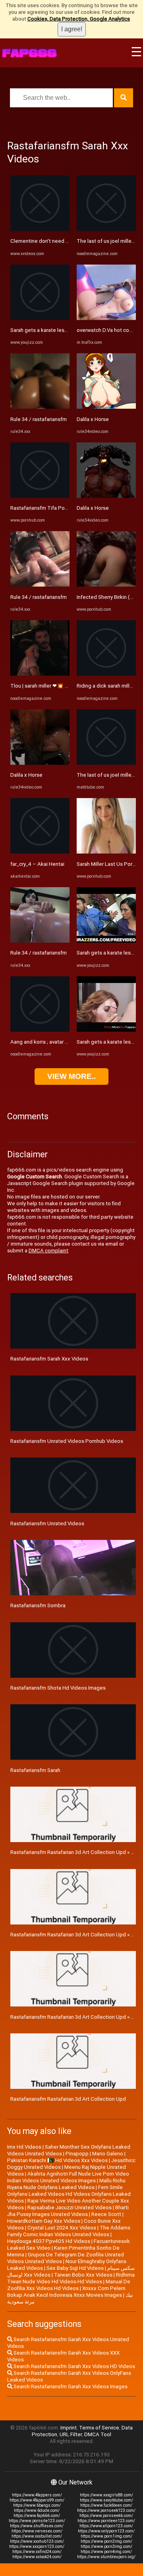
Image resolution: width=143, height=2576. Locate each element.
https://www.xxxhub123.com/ (37, 2541)
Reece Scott (106, 2214)
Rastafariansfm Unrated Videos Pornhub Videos (67, 1441)
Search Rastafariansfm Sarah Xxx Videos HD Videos (74, 2366)
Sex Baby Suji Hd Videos (75, 2268)
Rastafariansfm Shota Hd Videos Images (58, 1688)
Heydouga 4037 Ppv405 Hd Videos (49, 2241)
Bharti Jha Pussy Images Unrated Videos (68, 2211)
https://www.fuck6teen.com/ (106, 2505)
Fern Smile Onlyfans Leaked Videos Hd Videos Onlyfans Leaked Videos (69, 2194)
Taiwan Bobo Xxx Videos (83, 2275)
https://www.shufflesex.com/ (37, 2526)
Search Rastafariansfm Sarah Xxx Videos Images (70, 2386)
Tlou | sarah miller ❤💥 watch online (52, 686)
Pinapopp (77, 2154)
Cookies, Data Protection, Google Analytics (79, 19)
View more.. (71, 1076)
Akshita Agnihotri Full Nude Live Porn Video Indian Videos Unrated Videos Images (68, 2177)
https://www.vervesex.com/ (37, 2531)
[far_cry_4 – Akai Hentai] (40, 852)
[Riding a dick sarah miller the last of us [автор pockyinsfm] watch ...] (106, 674)
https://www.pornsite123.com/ (37, 2521)
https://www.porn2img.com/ (106, 2541)
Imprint (69, 2428)
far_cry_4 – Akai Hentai (37, 864)
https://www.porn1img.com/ (106, 2536)
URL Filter (71, 2434)
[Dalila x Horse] (40, 763)
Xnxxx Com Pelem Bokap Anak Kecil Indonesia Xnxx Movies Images (66, 2292)
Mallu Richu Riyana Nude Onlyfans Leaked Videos (66, 2184)
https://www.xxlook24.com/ (37, 2557)
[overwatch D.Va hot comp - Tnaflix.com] (106, 318)
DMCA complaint (48, 1251)
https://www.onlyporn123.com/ (106, 2531)
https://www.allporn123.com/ (106, 2526)
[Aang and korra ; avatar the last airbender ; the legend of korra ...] (40, 1030)
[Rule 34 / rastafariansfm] (40, 407)
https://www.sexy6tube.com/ (106, 2500)
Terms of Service (99, 2428)
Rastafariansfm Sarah (35, 1770)
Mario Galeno (108, 2154)
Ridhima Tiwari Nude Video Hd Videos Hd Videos (71, 2278)
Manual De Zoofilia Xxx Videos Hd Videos (69, 2285)
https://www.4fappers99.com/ (37, 2500)
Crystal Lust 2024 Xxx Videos (62, 2228)
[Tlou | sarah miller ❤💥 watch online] (40, 674)
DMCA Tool (98, 2434)
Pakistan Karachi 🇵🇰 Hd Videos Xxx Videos (57, 2160)
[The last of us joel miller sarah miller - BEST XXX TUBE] (106, 763)
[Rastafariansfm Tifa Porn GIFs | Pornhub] (40, 496)
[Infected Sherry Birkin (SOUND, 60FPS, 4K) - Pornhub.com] (106, 585)
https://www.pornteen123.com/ (106, 2521)
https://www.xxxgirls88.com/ (106, 2495)
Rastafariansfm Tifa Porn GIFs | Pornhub (57, 508)
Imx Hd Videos (24, 2147)
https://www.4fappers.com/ (37, 2495)
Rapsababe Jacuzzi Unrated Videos (70, 2207)
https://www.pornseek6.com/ (106, 2516)
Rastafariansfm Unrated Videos (47, 1523)
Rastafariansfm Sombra (38, 1605)
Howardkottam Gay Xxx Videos (44, 2221)
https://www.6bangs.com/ (37, 2505)
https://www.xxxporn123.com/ (37, 2546)
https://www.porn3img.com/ (106, 2546)
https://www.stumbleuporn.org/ (106, 2557)
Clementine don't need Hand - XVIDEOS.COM (63, 241)
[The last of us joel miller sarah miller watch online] (106, 229)
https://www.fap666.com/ (37, 2516)
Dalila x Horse (26, 775)
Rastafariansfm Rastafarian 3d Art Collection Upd (68, 2099)
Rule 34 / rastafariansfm (39, 419)
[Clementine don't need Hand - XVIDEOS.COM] (40, 229)
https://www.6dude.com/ (37, 2510)
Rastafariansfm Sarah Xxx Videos (49, 1359)
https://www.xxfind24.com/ (37, 2552)
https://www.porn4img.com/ (106, 2552)
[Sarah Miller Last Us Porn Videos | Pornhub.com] (106, 852)
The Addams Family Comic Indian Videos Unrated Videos (69, 2231)
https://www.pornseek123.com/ (106, 2510)
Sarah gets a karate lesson (42, 330)
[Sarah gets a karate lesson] (40, 318)
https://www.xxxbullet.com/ (37, 2536)
